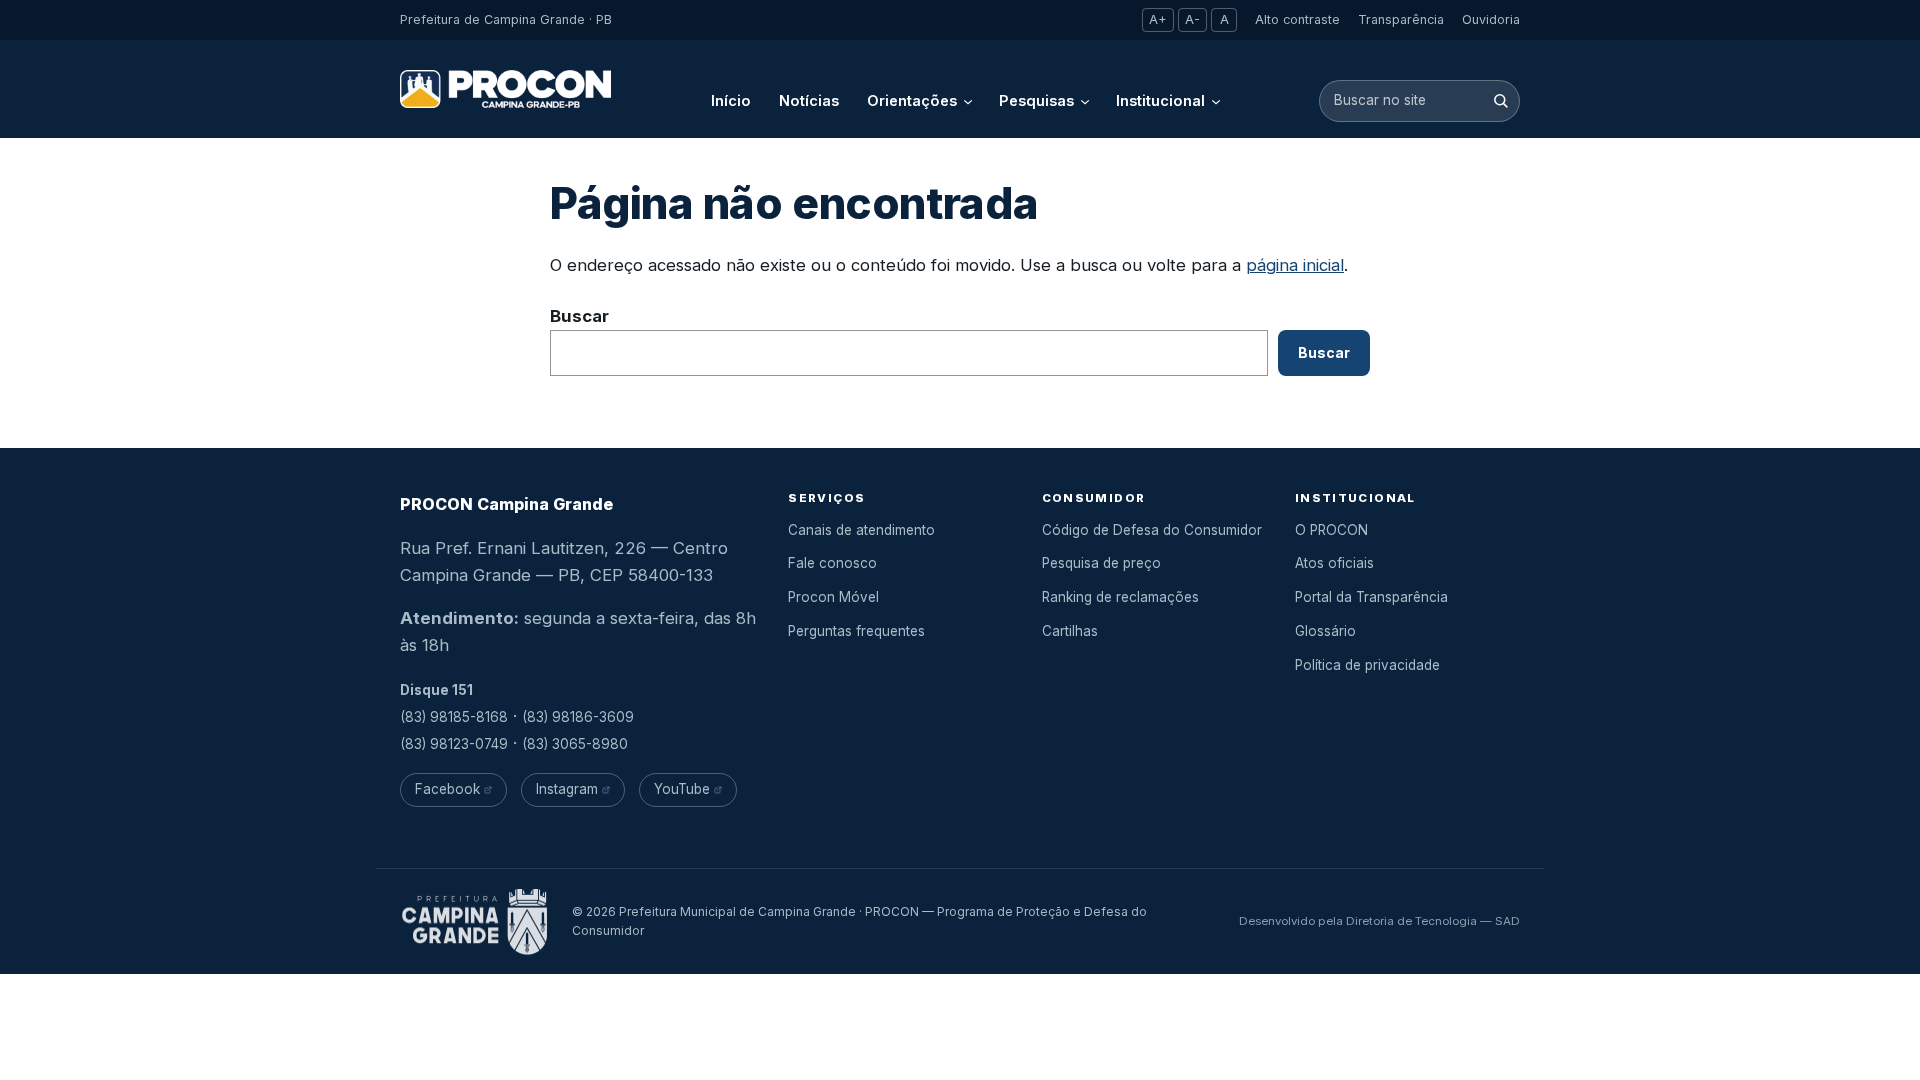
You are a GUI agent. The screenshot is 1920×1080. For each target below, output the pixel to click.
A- (1192, 19)
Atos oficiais (1334, 563)
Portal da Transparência (1371, 597)
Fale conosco (832, 563)
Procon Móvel (833, 597)
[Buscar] (1500, 100)
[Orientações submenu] (968, 101)
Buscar (579, 316)
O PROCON (1331, 530)
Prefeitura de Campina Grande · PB (506, 19)
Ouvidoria (1491, 19)
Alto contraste (1297, 19)
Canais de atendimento (861, 530)
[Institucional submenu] (1216, 101)
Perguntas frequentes (856, 631)
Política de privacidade (1367, 665)
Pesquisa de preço (1101, 563)
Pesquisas (1036, 100)
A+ (1158, 19)
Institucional (1160, 100)
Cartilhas (1070, 631)
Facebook (447, 789)
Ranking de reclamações (1120, 597)
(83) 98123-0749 (454, 744)
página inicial (1295, 265)
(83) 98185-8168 (454, 717)
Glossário (1325, 631)
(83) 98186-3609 (578, 717)
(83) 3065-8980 (575, 744)
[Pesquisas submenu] (1085, 101)
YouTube (682, 789)
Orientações (912, 100)
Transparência (1401, 19)
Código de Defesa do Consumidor (1152, 530)
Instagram (567, 789)
